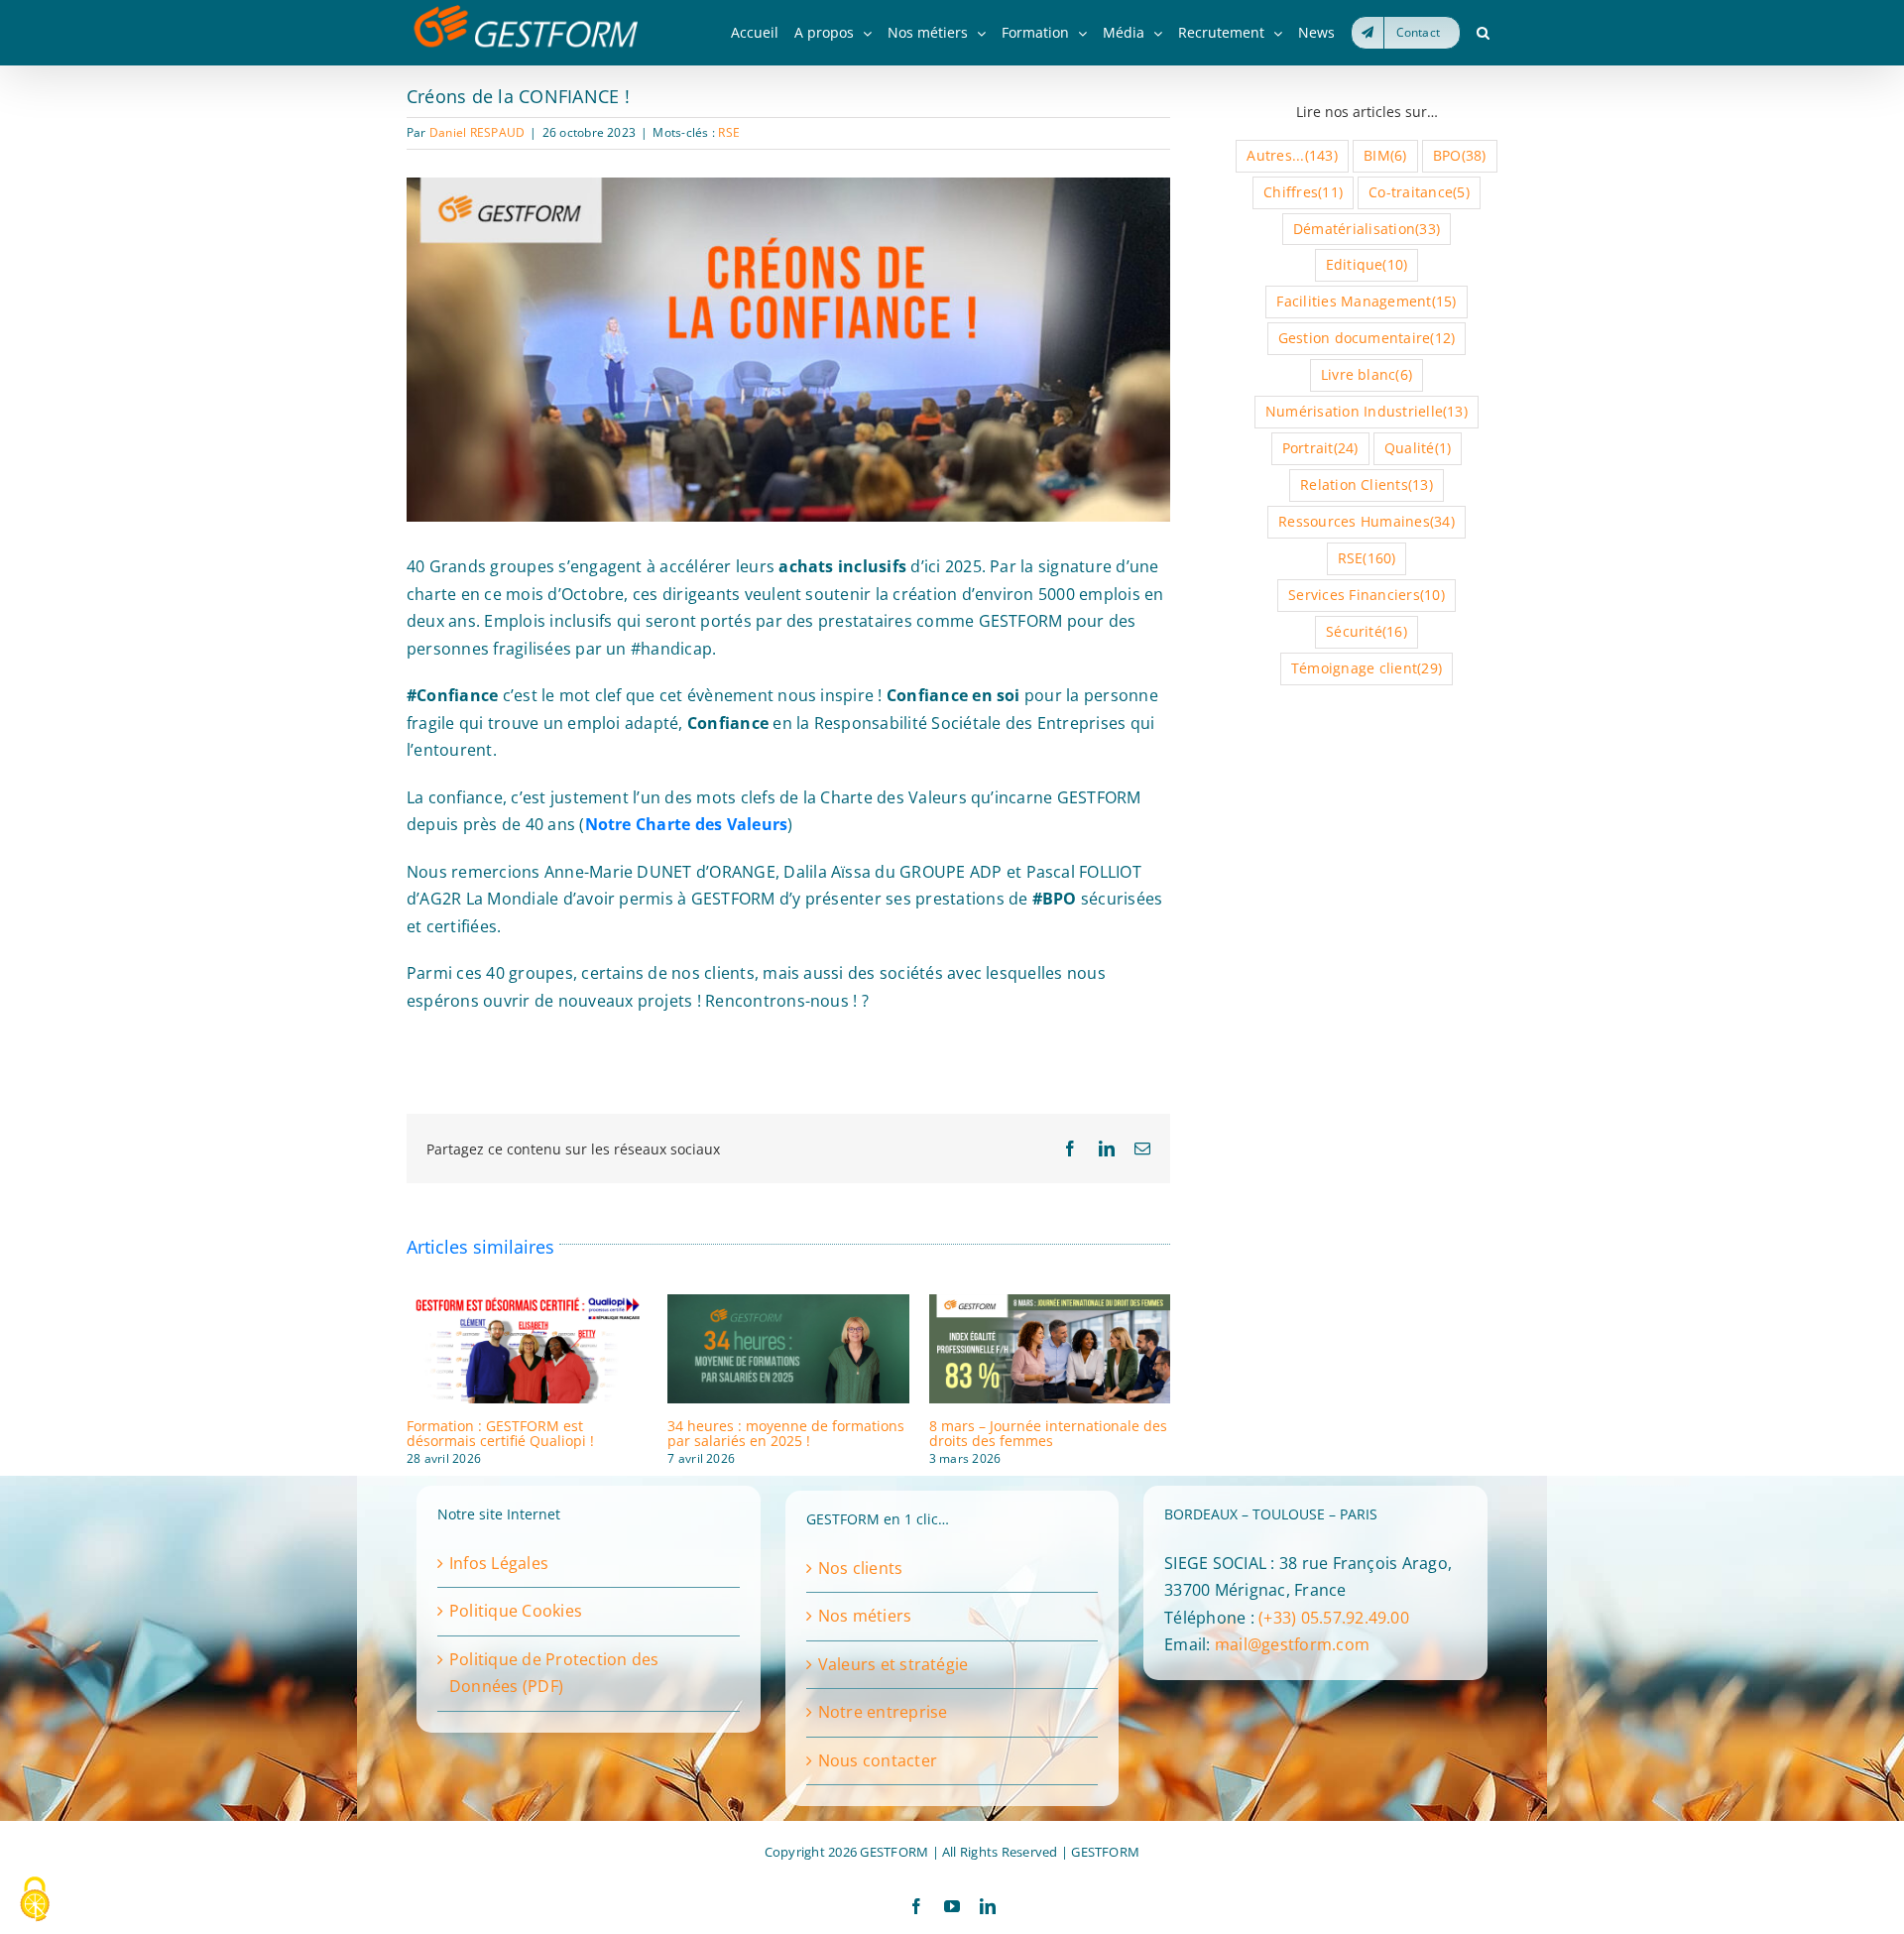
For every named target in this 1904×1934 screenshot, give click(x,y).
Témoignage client (1367, 668)
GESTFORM (1105, 1852)
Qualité (1418, 448)
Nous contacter (878, 1760)
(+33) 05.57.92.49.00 (1334, 1618)
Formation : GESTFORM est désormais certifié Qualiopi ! (500, 1433)
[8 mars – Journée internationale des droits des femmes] (1050, 1305)
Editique (1367, 264)
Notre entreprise (883, 1712)
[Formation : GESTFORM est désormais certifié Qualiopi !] (527, 1305)
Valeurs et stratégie (893, 1664)
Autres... (1292, 155)
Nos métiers (865, 1616)
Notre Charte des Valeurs (687, 824)
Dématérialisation (1367, 229)
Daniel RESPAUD (477, 132)
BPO (1460, 155)
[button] (1483, 33)
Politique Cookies (516, 1611)
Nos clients (861, 1568)
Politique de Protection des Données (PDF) (554, 1673)
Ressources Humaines (1367, 521)
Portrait (1320, 448)
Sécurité (1367, 631)
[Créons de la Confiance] (788, 185)
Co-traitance (1419, 192)
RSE (729, 132)
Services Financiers (1367, 595)
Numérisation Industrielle (1367, 411)
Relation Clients (1367, 484)
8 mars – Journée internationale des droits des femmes (1048, 1433)
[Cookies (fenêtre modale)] (35, 1900)
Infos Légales (499, 1563)
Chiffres (1303, 192)
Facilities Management (1366, 301)
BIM (1385, 155)
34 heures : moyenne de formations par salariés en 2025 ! (786, 1433)
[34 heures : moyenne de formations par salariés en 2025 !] (788, 1305)
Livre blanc (1367, 374)
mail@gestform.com (1292, 1644)
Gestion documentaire (1367, 338)
